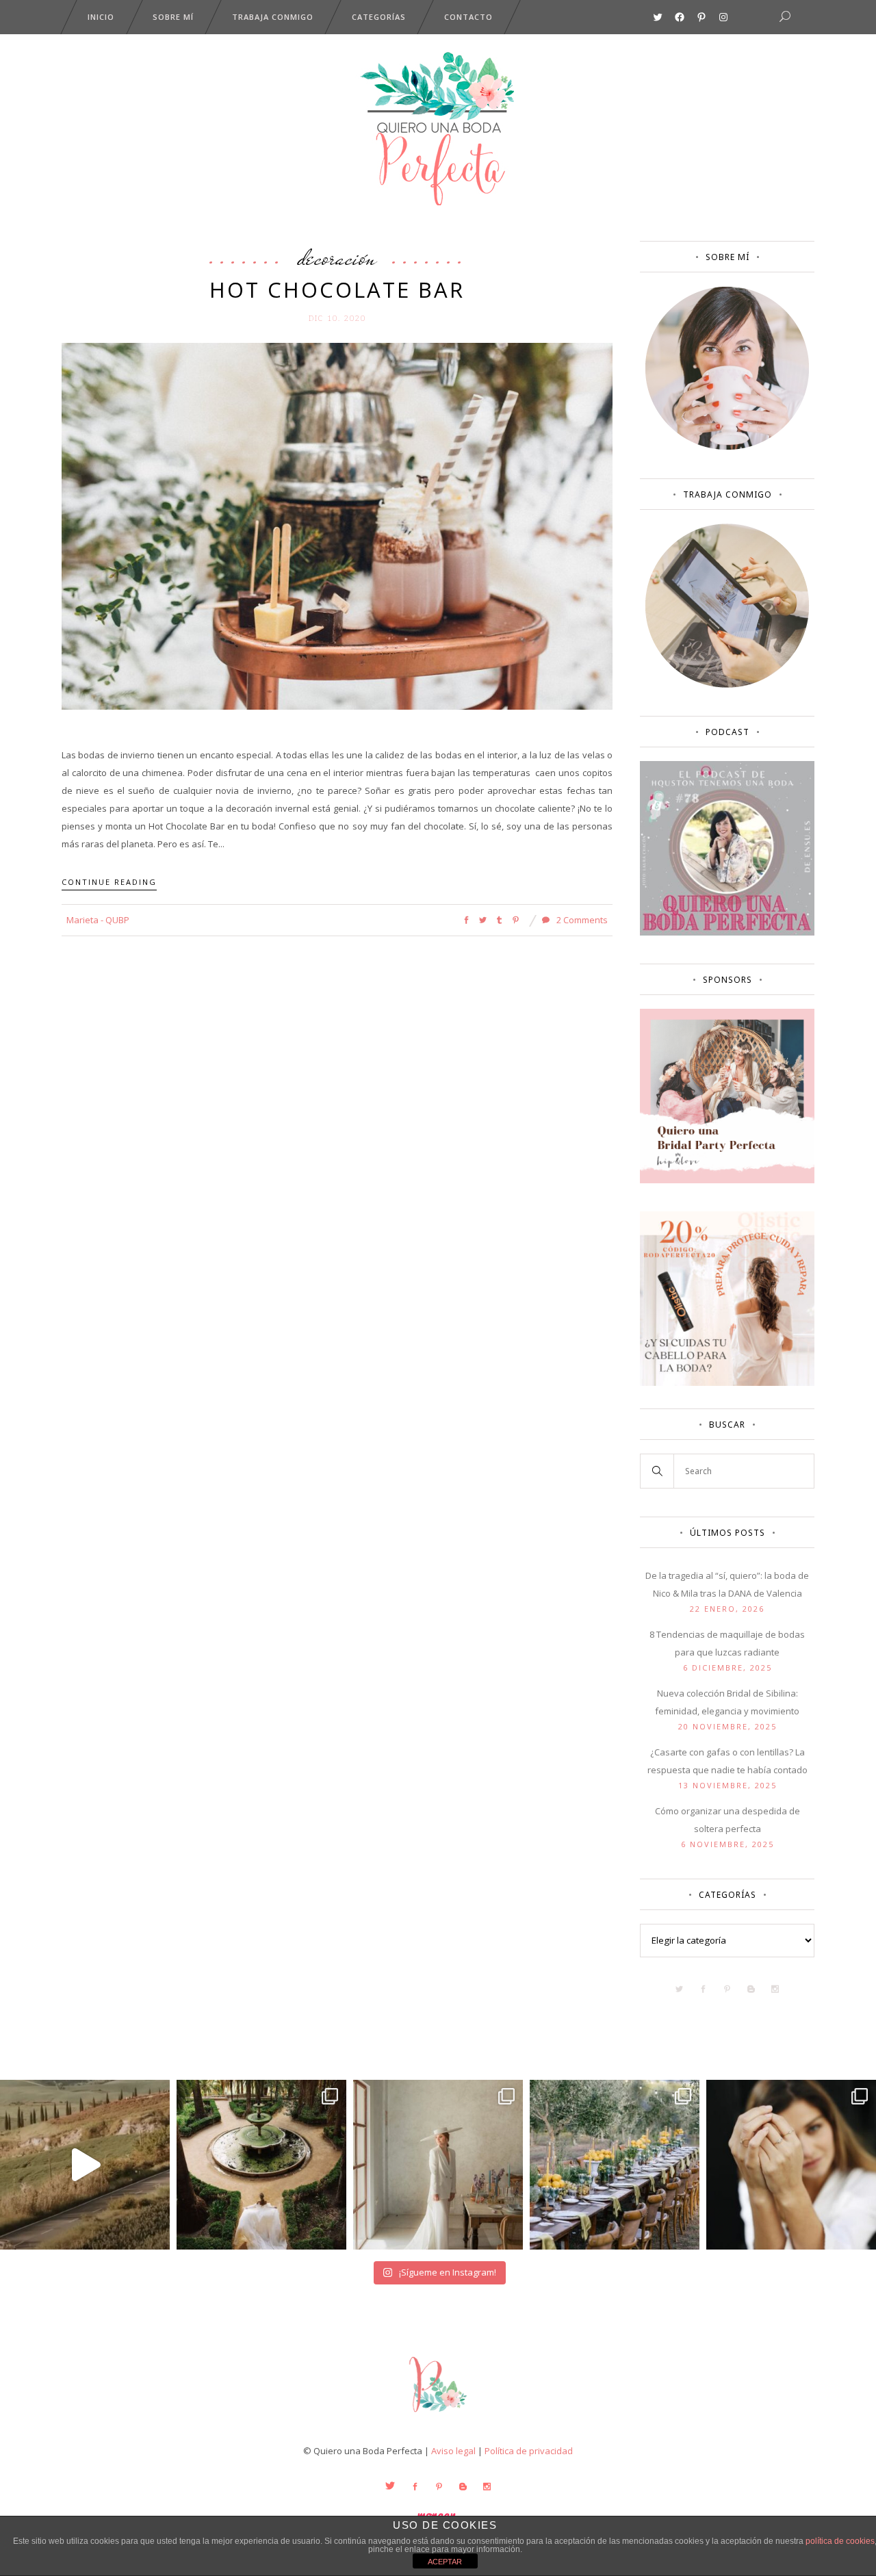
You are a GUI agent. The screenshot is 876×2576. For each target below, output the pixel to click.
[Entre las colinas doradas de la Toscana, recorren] (85, 2165)
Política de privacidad (529, 2451)
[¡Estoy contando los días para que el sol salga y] (615, 2165)
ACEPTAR (445, 2562)
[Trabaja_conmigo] (727, 684)
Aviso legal (453, 2451)
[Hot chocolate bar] (337, 526)
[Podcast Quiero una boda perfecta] (727, 932)
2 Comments (581, 920)
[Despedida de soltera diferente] (727, 1180)
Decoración (337, 257)
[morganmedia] (438, 2415)
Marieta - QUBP (98, 920)
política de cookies (840, 2541)
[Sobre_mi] (727, 447)
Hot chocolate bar (337, 289)
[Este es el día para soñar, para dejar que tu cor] (261, 2165)
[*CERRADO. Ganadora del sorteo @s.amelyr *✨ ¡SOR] (791, 2165)
